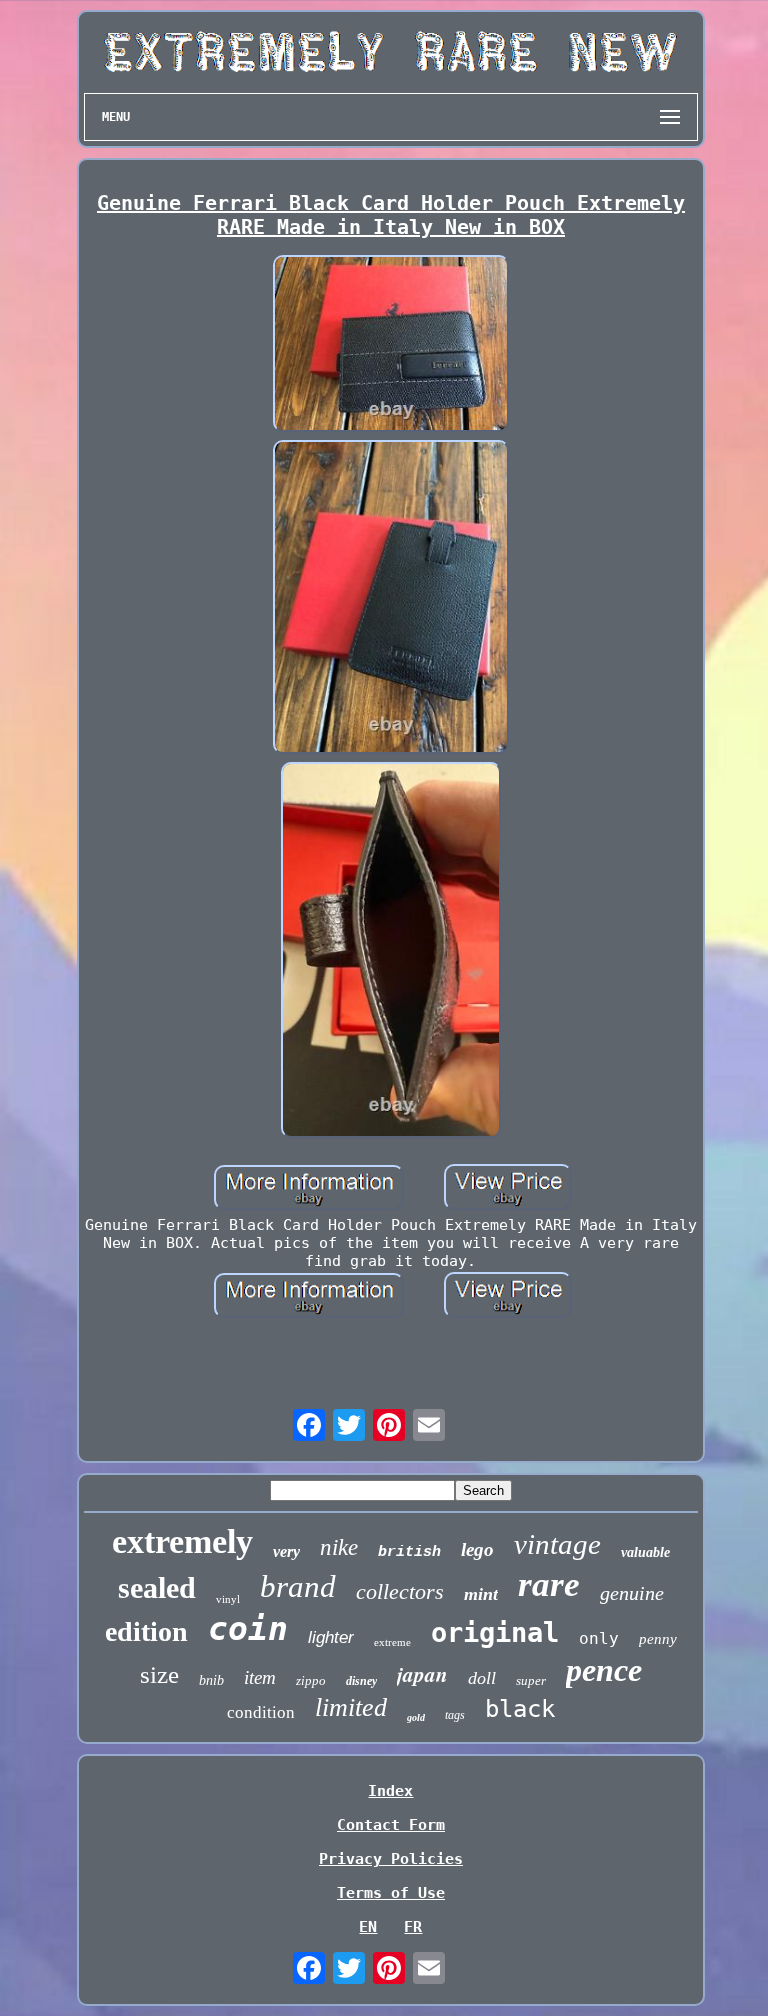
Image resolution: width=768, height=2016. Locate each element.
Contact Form (391, 1825)
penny (658, 1639)
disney (361, 1681)
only (599, 1638)
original (495, 1632)
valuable (645, 1552)
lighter (331, 1637)
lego (477, 1549)
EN (368, 1927)
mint (481, 1594)
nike (339, 1547)
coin (248, 1628)
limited (351, 1707)
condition (261, 1712)
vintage (557, 1544)
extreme (392, 1642)
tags (455, 1715)
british (409, 1552)
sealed (157, 1587)
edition (146, 1631)
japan (422, 1674)
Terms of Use (391, 1893)
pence (604, 1670)
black (520, 1709)
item (260, 1677)
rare (549, 1584)
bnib (211, 1680)
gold (416, 1717)
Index (390, 1791)
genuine (632, 1593)
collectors (400, 1591)
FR (413, 1927)
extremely (182, 1541)
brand (298, 1586)
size (159, 1674)
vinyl (228, 1599)
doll (482, 1678)
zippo (311, 1680)
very (286, 1551)
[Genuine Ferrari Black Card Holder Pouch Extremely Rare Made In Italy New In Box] (391, 346)
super (531, 1680)
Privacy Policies (391, 1859)
